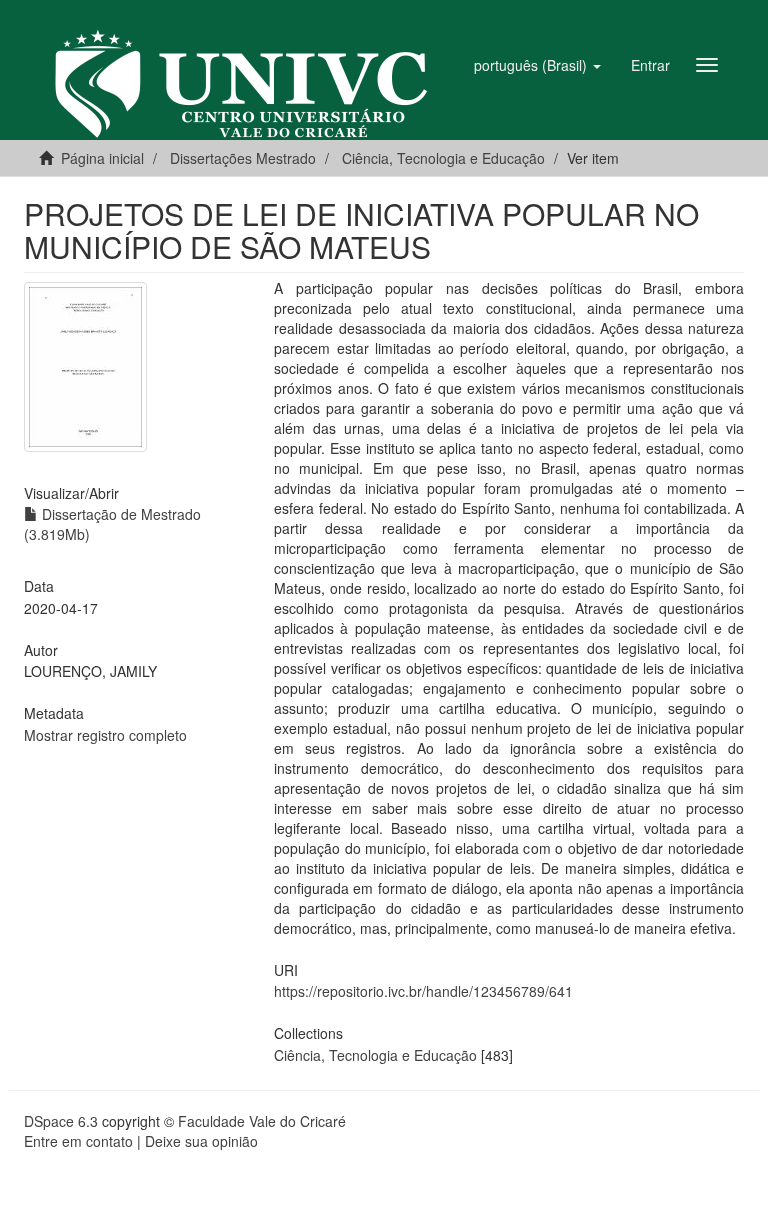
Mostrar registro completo (105, 735)
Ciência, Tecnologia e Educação (375, 1055)
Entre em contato (78, 1141)
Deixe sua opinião (201, 1141)
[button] (537, 65)
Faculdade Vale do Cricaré (262, 1121)
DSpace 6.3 (61, 1121)
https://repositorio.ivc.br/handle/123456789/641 (423, 991)
